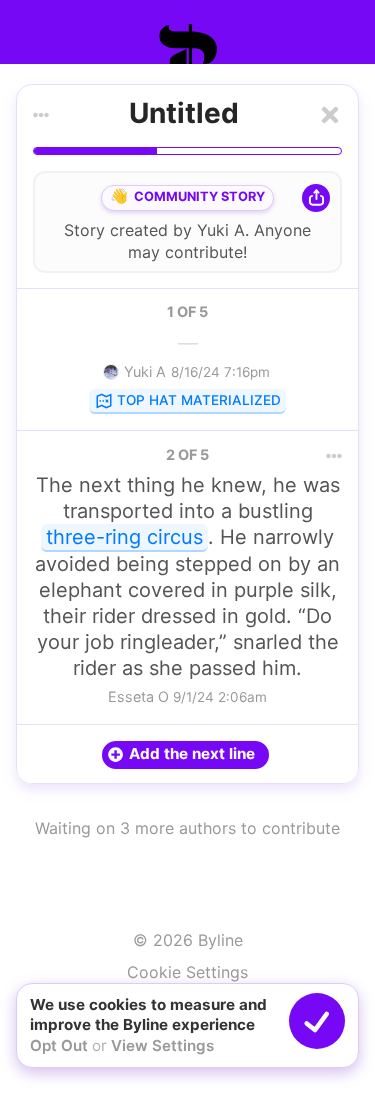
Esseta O (138, 696)
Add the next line (192, 753)
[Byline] (188, 44)
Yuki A (221, 230)
